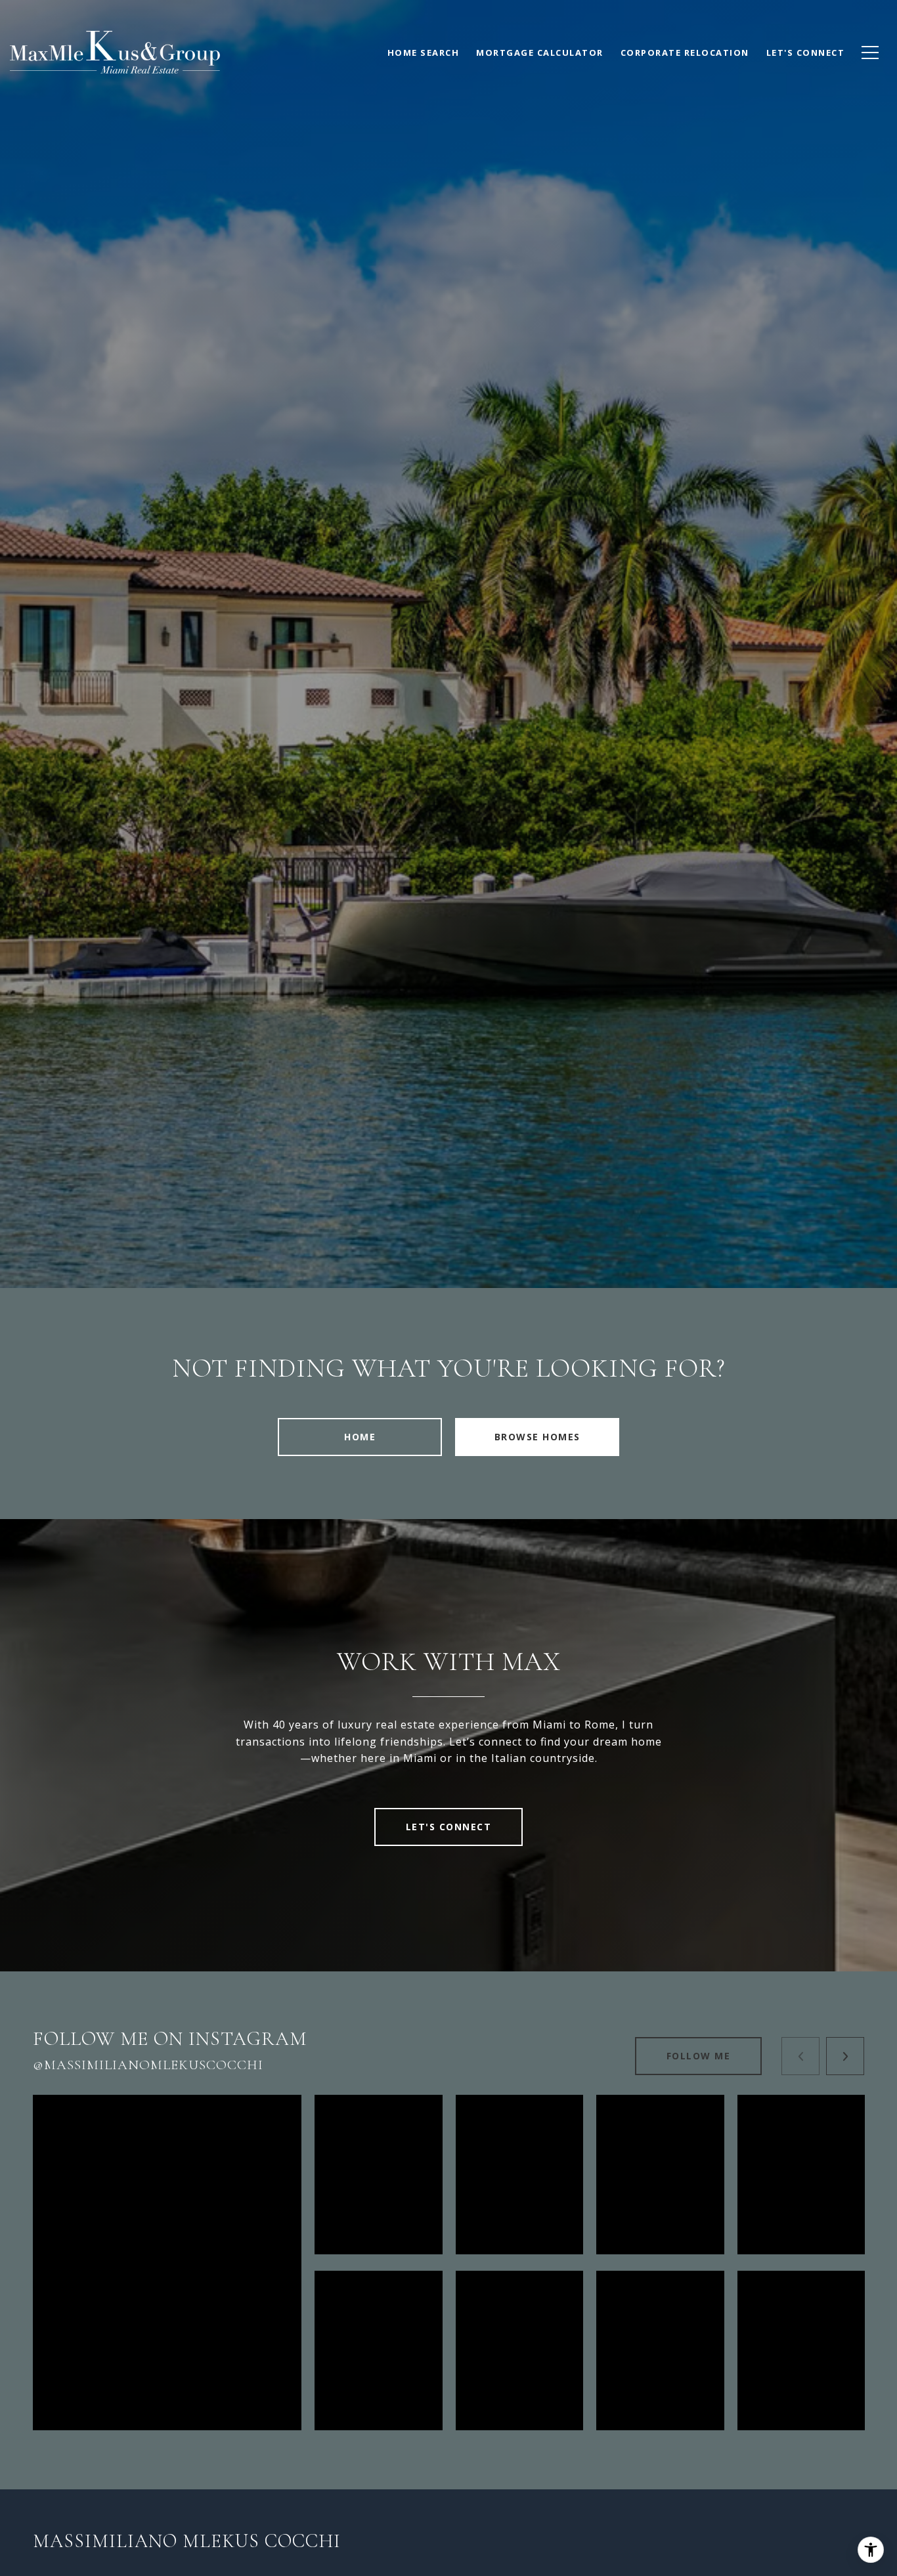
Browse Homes (537, 1437)
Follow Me (699, 2056)
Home (360, 1437)
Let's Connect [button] (449, 1827)
